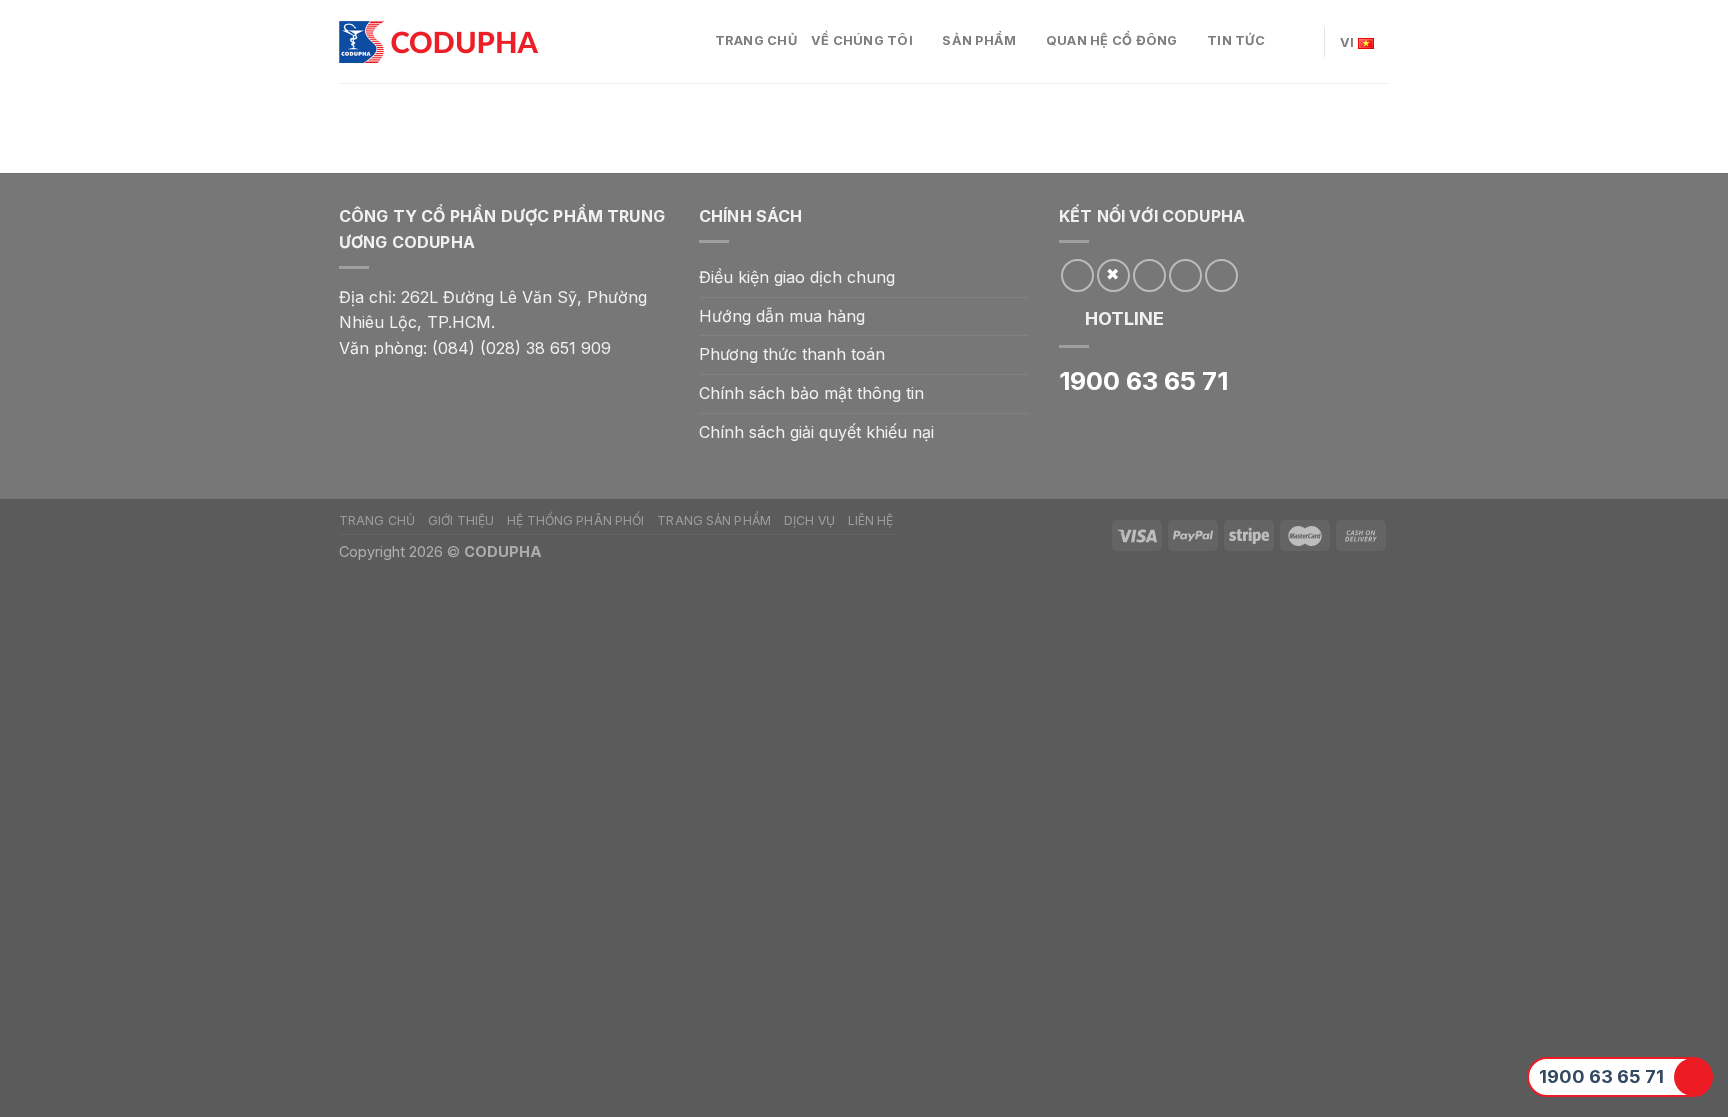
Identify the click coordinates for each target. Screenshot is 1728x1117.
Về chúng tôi (862, 40)
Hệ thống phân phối (575, 520)
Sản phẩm (979, 40)
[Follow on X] (1113, 275)
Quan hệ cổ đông (1112, 40)
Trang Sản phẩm (714, 520)
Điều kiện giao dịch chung (797, 277)
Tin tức (1236, 40)
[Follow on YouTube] (1221, 275)
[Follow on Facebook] (1077, 275)
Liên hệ (871, 520)
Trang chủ (756, 40)
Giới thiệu (461, 520)
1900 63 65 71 (1601, 1076)
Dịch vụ (809, 520)
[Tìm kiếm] (1301, 41)
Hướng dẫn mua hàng (782, 316)
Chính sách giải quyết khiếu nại (816, 432)
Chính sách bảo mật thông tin (811, 393)
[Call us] (1185, 275)
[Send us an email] (1149, 275)
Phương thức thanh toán (792, 354)
